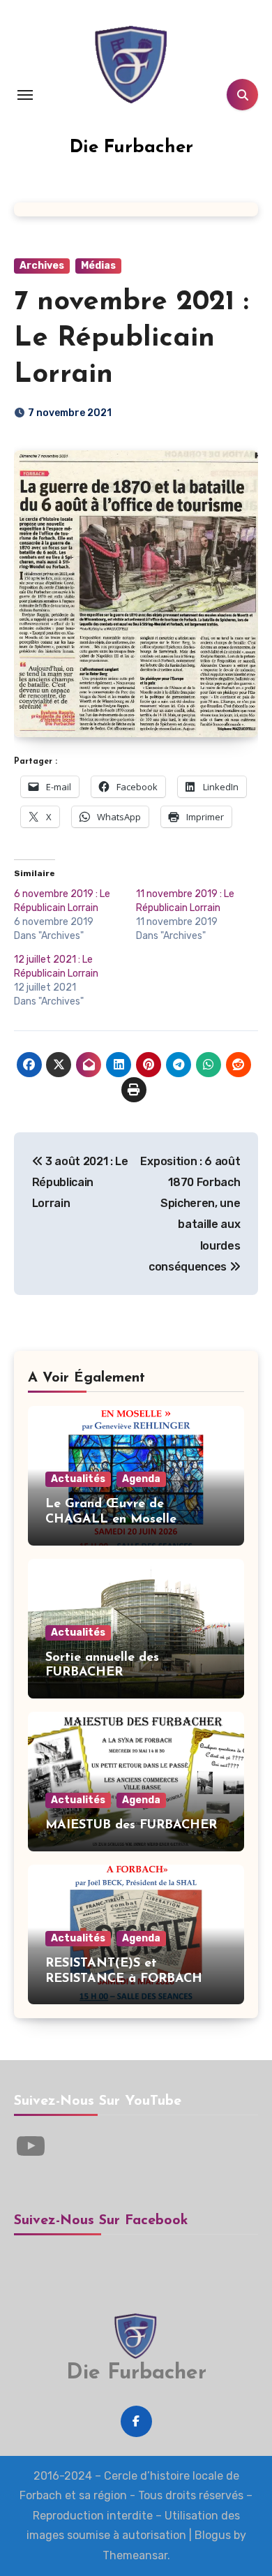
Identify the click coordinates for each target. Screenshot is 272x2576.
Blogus (213, 2535)
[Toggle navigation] (25, 95)
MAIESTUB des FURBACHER (131, 1826)
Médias (98, 266)
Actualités (78, 1479)
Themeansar (135, 2555)
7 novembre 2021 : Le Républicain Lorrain (131, 339)
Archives (42, 266)
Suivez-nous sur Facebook (101, 2221)
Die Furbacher (131, 148)
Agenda (141, 1479)
